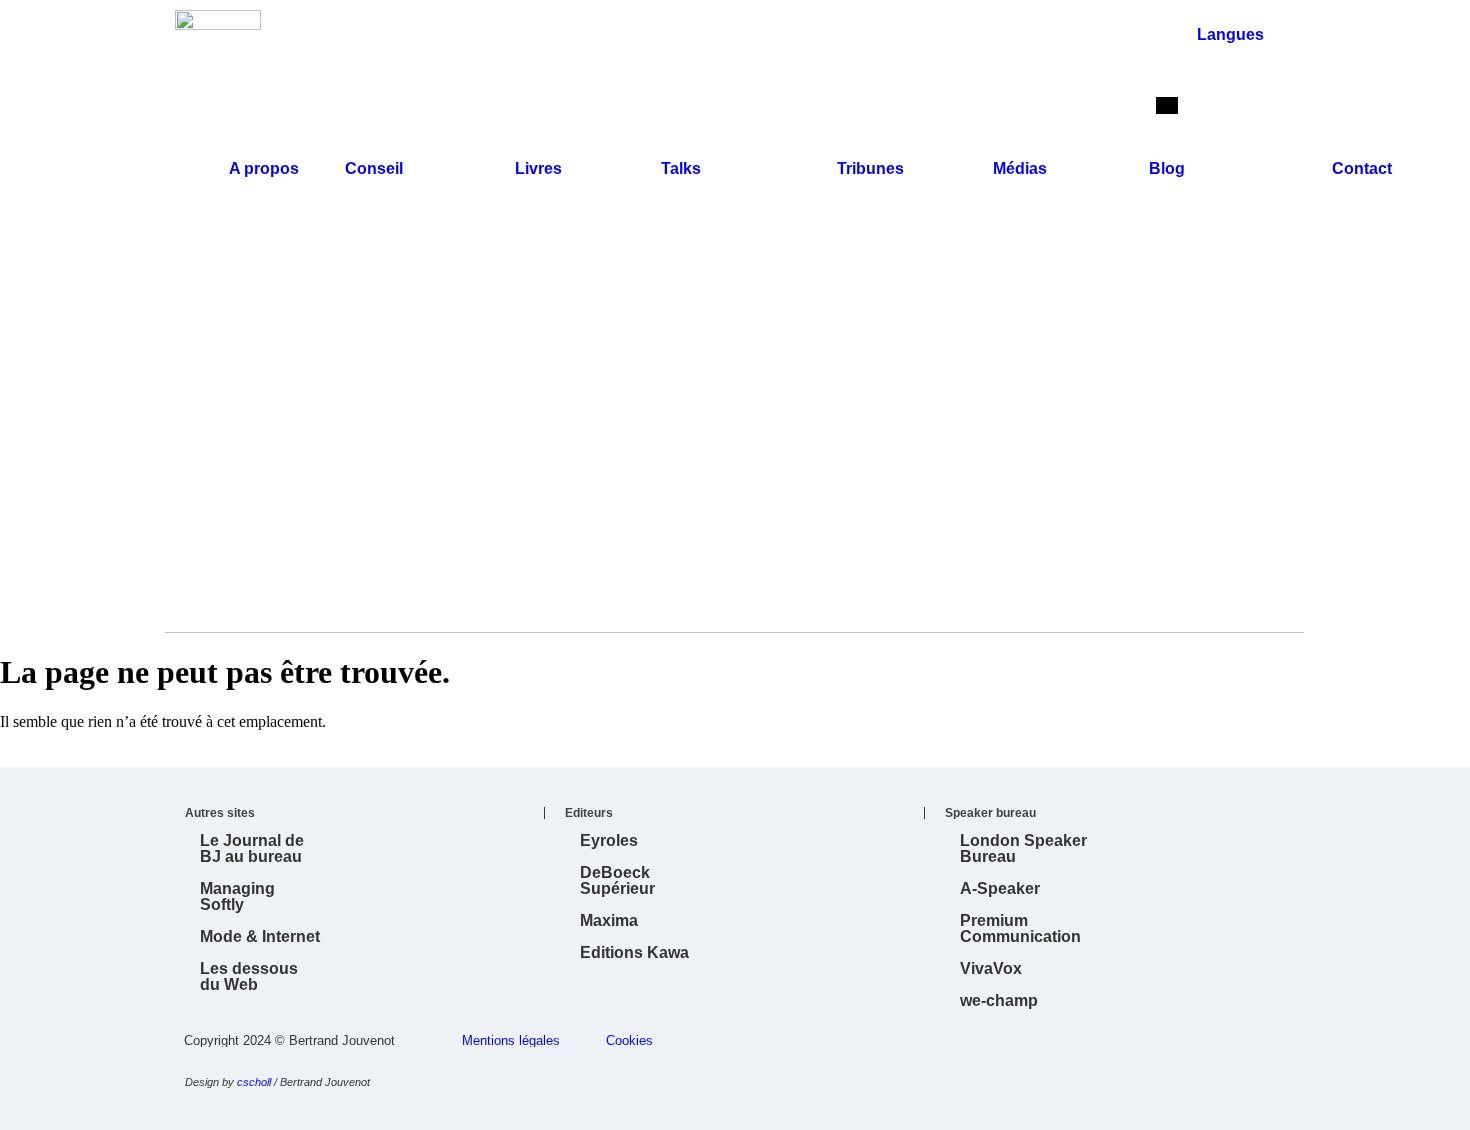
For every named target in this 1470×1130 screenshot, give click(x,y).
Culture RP (915, 1112)
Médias (1020, 168)
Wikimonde (495, 1112)
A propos (264, 168)
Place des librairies (735, 1112)
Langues (1230, 34)
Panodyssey (825, 1112)
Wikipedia (465, 1112)
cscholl (254, 1082)
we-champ (999, 1000)
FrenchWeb (615, 1112)
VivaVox (991, 968)
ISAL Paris (945, 1112)
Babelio (555, 1112)
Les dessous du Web (249, 976)
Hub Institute (1005, 1112)
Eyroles (609, 840)
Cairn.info (1035, 1112)
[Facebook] (1231, 408)
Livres (538, 168)
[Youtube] (1258, 354)
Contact (1362, 168)
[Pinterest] (1177, 408)
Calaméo (705, 1112)
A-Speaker (1000, 888)
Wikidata (435, 1112)
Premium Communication (1020, 928)
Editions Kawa (634, 952)
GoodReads (645, 1112)
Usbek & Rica (795, 1112)
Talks (681, 168)
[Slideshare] (1204, 354)
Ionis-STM (975, 1112)
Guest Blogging (525, 1112)
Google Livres (585, 1112)
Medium (765, 1112)
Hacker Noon (885, 1112)
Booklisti (675, 1112)
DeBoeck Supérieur (617, 880)
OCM (855, 1112)
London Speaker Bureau (1023, 848)
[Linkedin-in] (1150, 354)
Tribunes (870, 168)
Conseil (374, 168)
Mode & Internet (260, 936)
